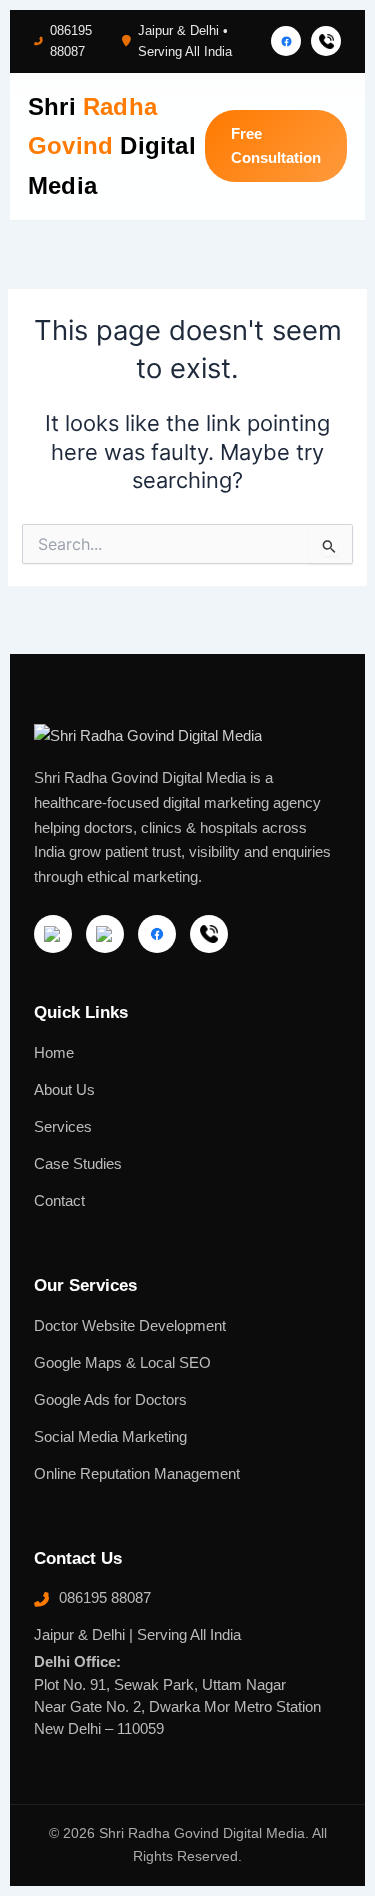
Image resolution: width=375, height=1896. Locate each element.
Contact (59, 1201)
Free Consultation (276, 146)
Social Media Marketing (110, 1437)
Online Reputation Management (137, 1474)
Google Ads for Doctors (110, 1400)
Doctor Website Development (130, 1326)
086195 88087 (71, 41)
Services (63, 1127)
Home (54, 1053)
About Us (64, 1090)
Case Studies (78, 1164)
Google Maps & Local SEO (122, 1363)
